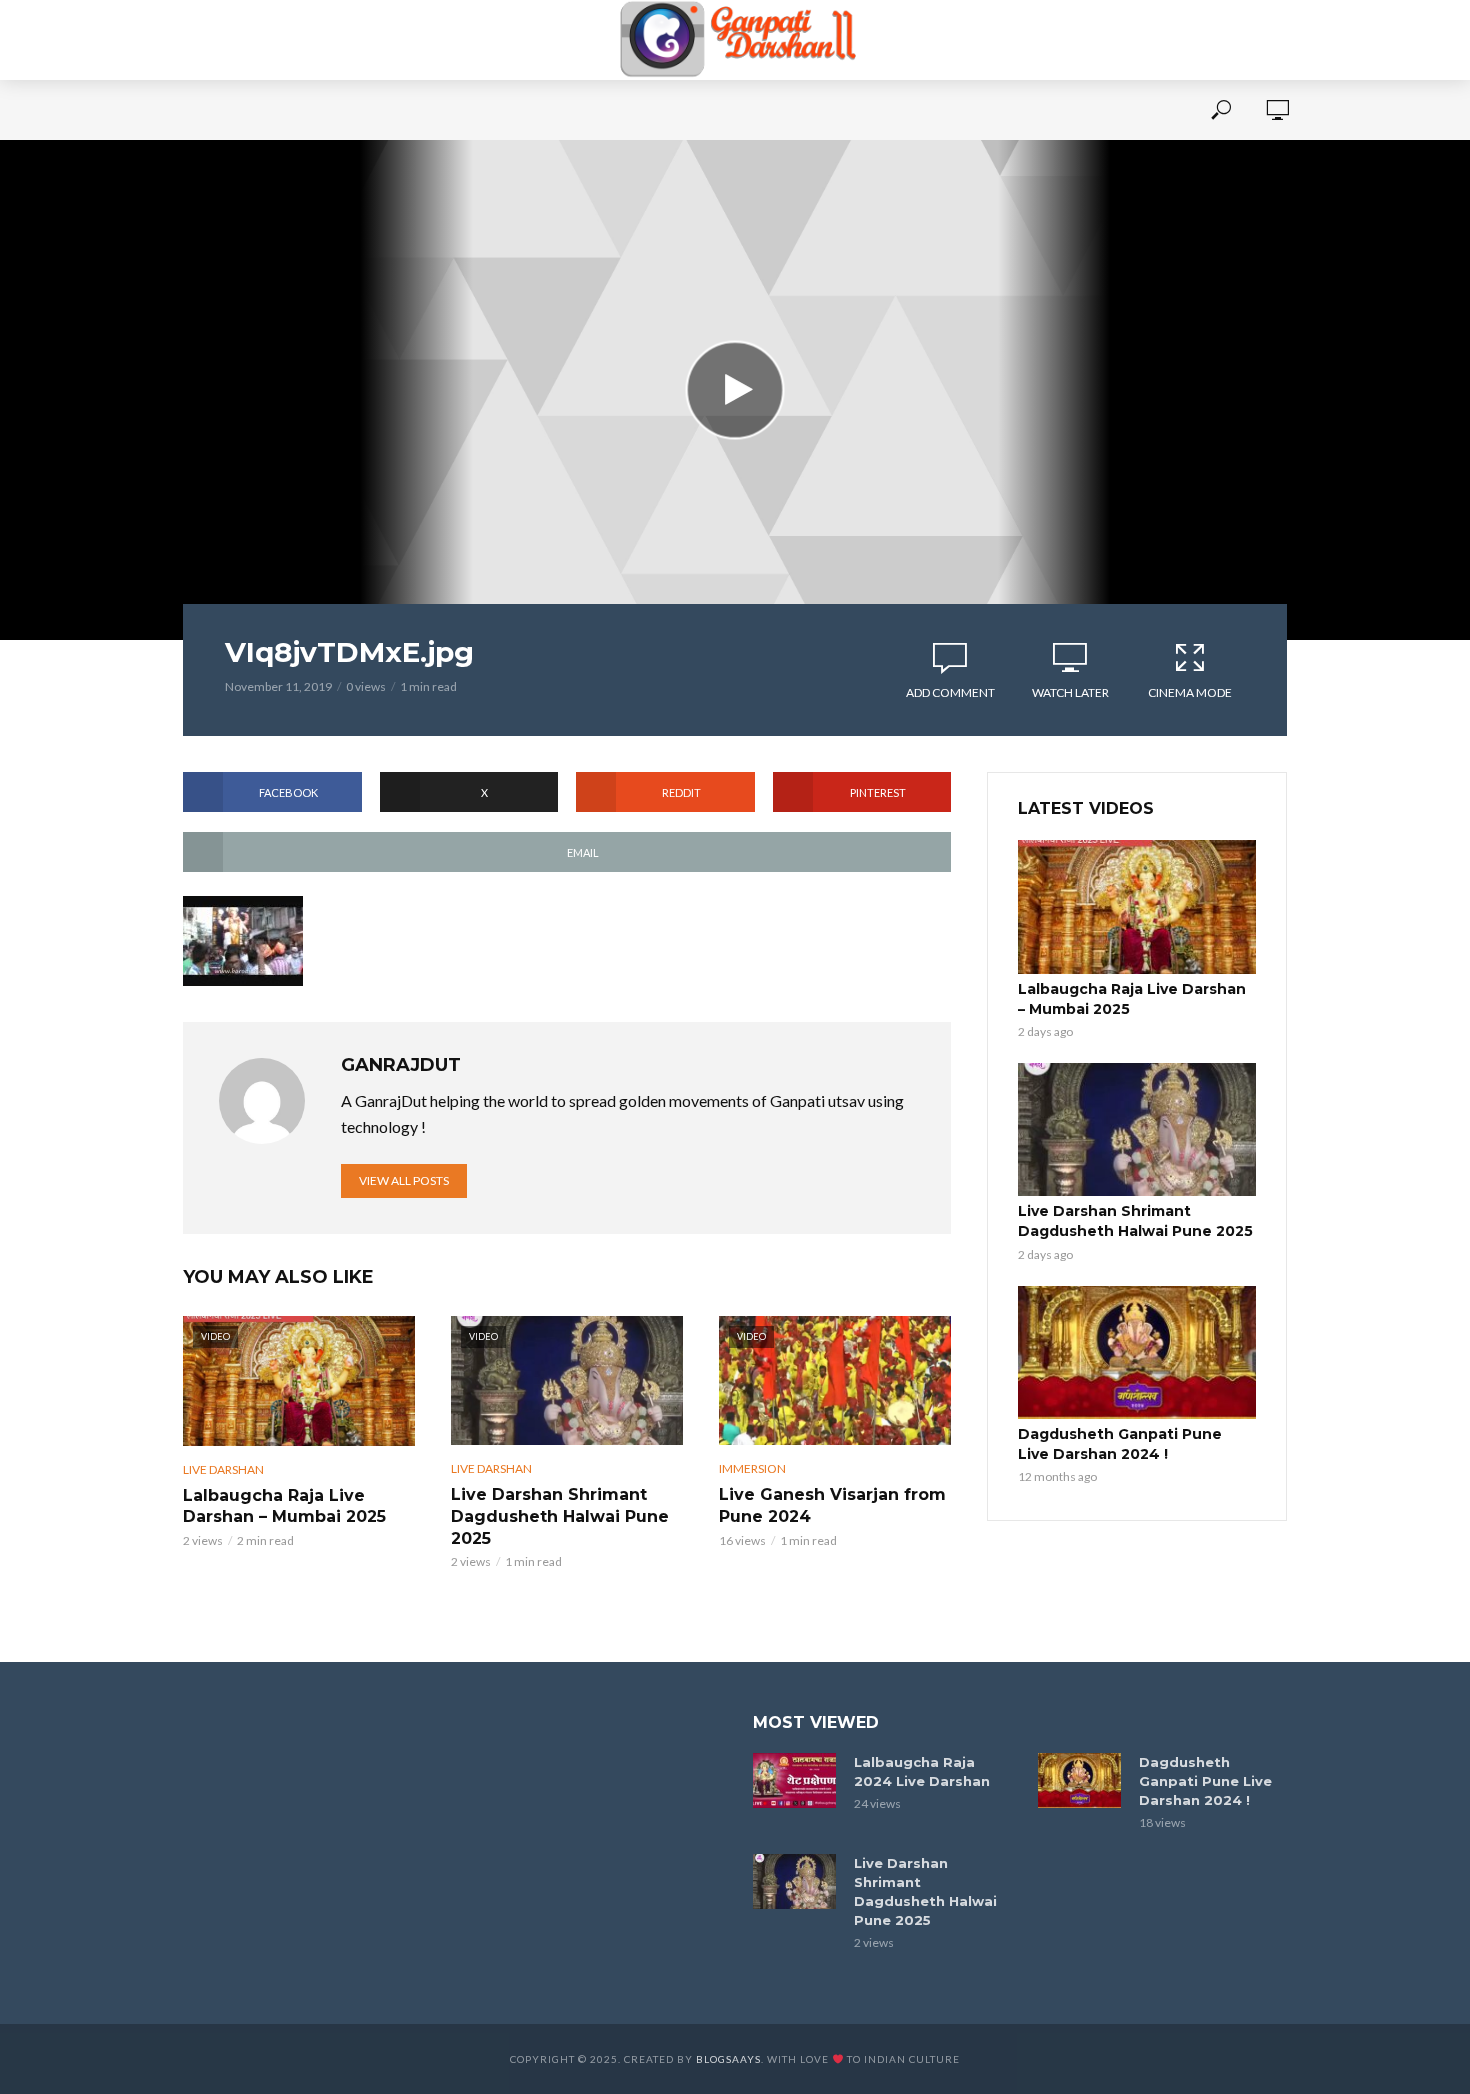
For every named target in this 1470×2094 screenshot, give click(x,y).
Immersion (752, 1468)
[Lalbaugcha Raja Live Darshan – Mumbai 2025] (1137, 907)
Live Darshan (223, 1469)
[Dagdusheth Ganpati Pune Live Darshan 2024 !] (1137, 1353)
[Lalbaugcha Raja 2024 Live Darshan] (794, 1780)
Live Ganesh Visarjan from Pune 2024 (832, 1505)
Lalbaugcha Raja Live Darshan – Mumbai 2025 (284, 1506)
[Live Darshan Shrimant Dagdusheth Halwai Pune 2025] (1137, 1130)
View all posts (404, 1180)
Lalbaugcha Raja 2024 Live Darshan (922, 1771)
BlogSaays (728, 2059)
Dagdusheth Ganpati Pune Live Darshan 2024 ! (1120, 1444)
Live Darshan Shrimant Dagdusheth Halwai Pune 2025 (560, 1516)
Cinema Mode (1190, 692)
